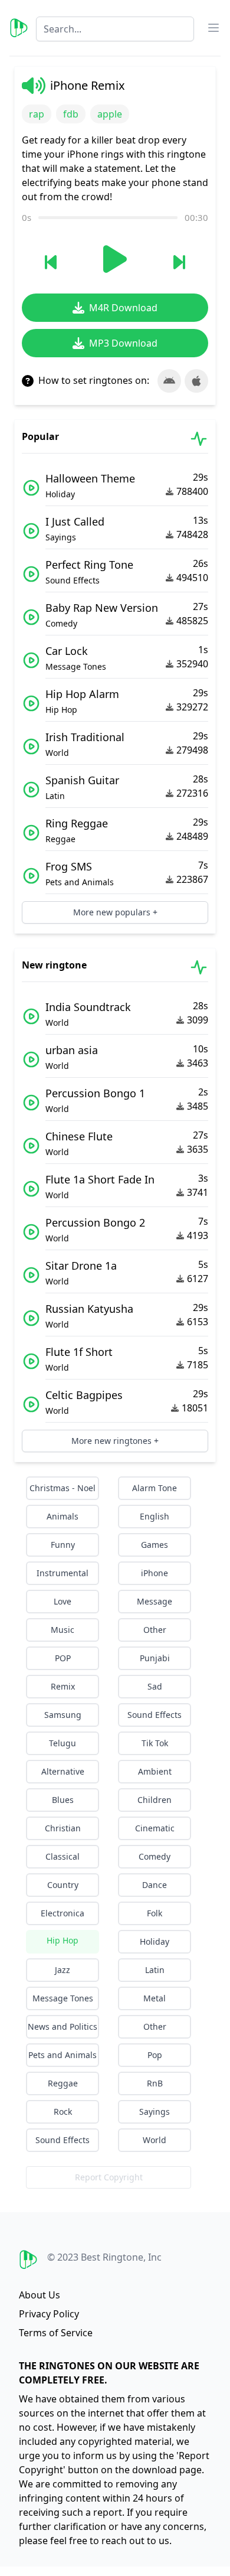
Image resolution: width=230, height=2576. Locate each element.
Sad (155, 1686)
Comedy (155, 1856)
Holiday (155, 1941)
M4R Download (123, 308)
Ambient (155, 1771)
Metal (155, 1998)
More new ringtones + (115, 1441)
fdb (71, 114)
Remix (63, 1686)
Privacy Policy (49, 2314)
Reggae (63, 2083)
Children (155, 1800)
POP (63, 1658)
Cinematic (155, 1828)
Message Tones (63, 1998)
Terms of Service (56, 2333)
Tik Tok (155, 1743)
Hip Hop (63, 1940)
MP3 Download (123, 343)
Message (155, 1601)
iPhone (155, 1573)
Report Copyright (109, 2177)
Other (155, 1630)
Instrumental (63, 1573)
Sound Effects (155, 1715)
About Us (40, 2295)
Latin (155, 1970)
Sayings (155, 2112)
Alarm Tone (155, 1488)
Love (63, 1601)
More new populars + (115, 912)
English (155, 1516)
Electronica (63, 1913)
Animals (63, 1516)
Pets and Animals (63, 2055)
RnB (155, 2083)
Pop (155, 2055)
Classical (63, 1856)
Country (63, 1885)
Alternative (63, 1771)
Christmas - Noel (63, 1488)
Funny (63, 1545)
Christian (63, 1828)
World (155, 2140)
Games (155, 1545)
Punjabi (155, 1658)
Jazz (63, 1970)
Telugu (63, 1743)
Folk (155, 1913)
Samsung (63, 1715)
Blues (63, 1800)
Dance (155, 1885)
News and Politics (63, 2026)
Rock (63, 2112)
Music (63, 1630)
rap (37, 114)
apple (110, 114)
